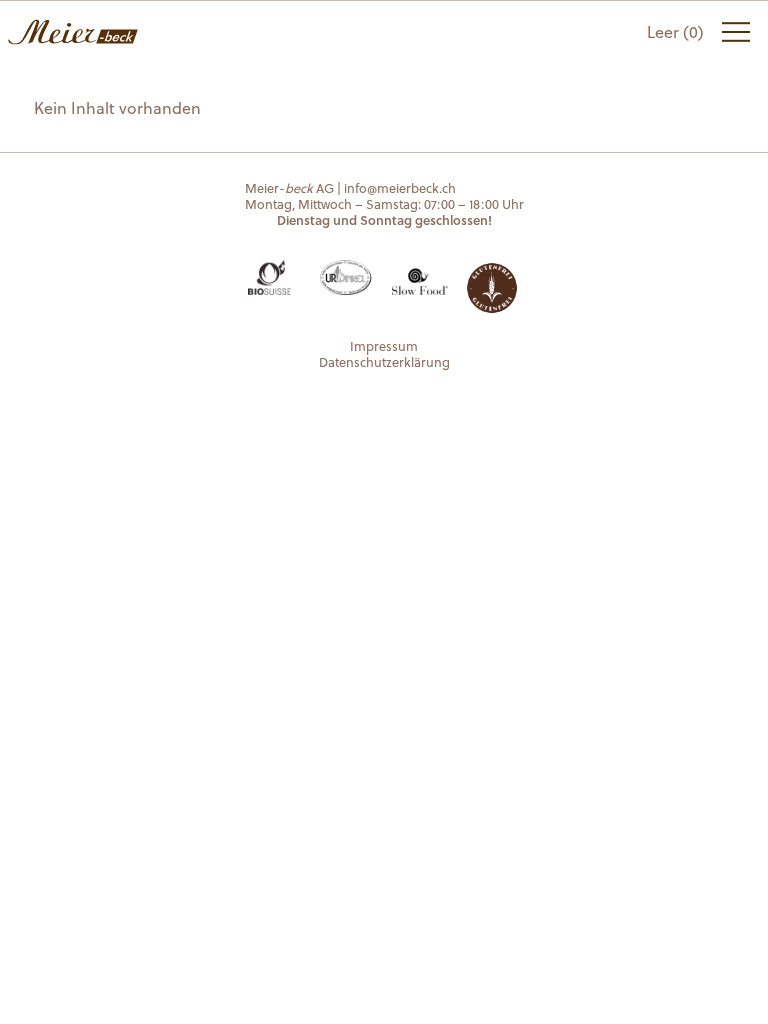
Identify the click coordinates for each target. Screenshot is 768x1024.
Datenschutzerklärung (384, 361)
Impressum (384, 345)
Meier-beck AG (73, 32)
